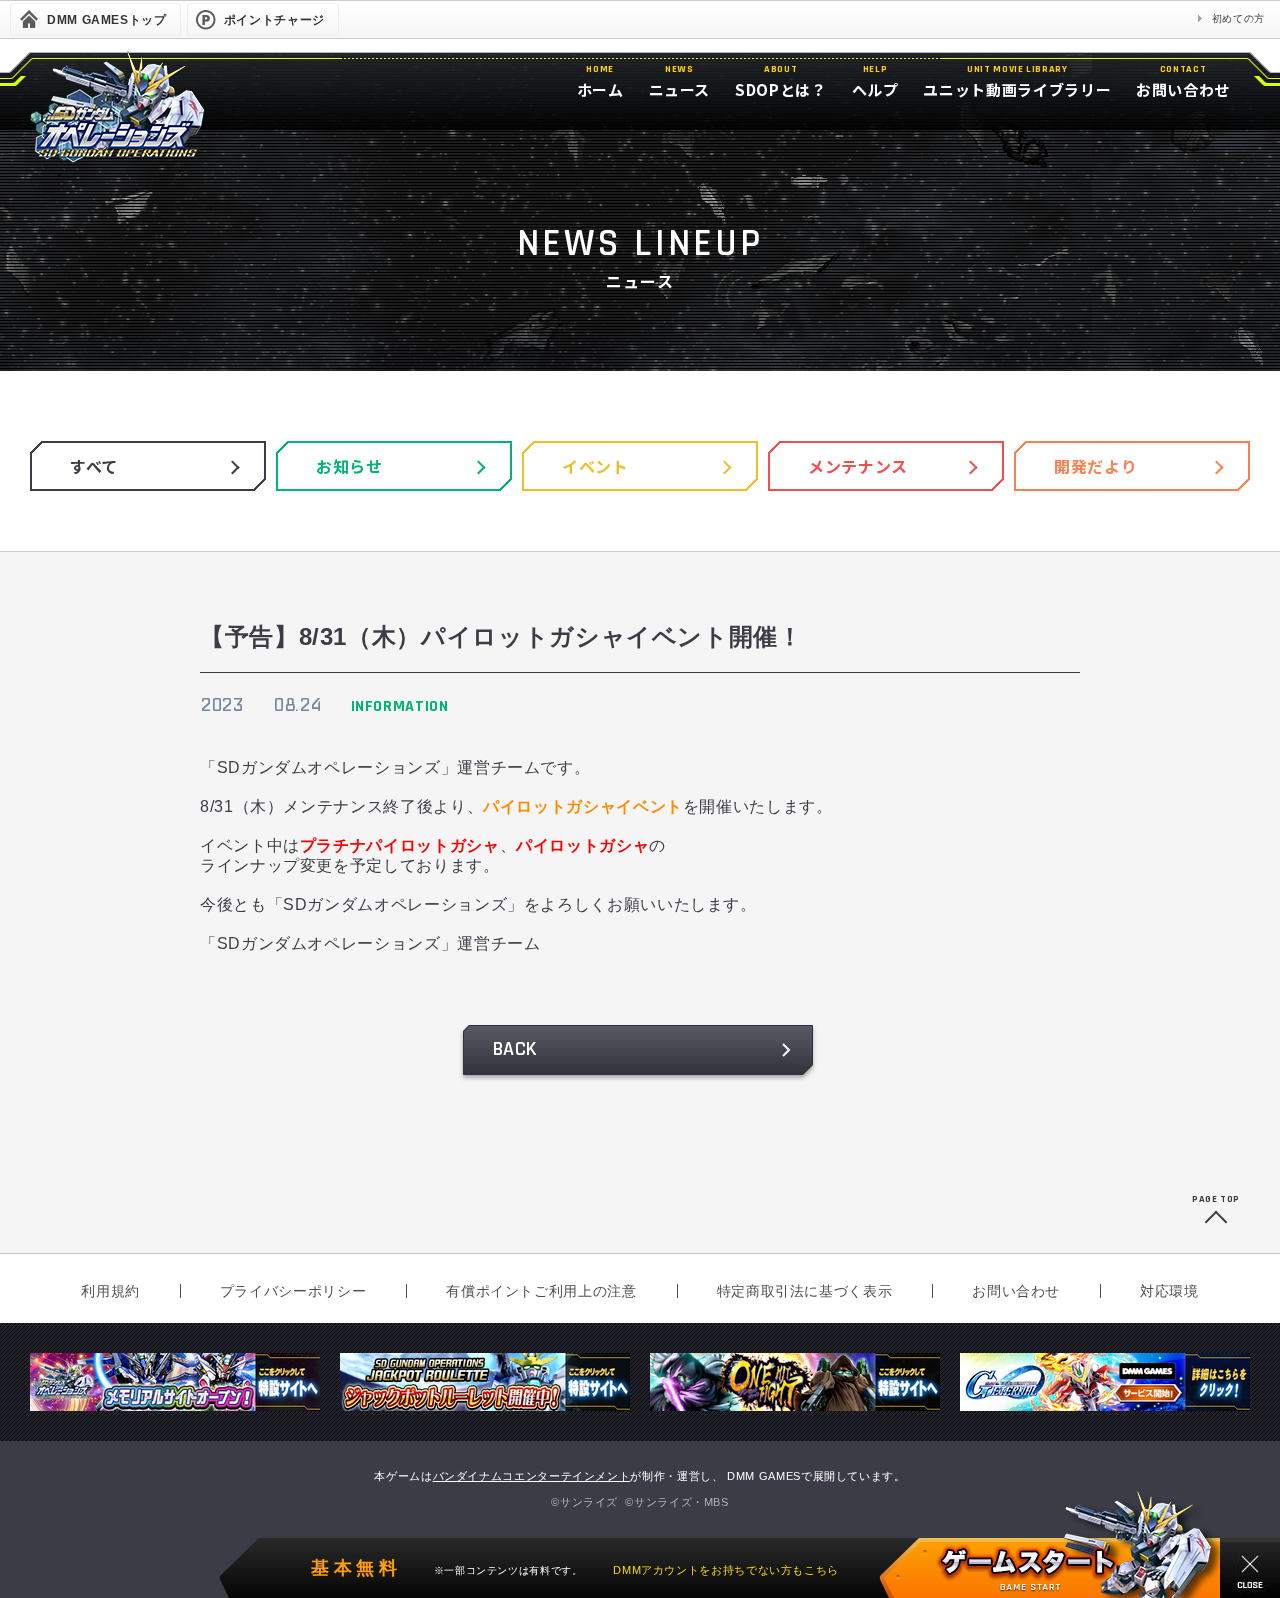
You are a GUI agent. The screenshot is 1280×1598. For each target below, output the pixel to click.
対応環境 (1169, 1291)
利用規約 (110, 1291)
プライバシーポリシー (293, 1291)
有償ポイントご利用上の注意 (541, 1291)
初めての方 (1238, 18)
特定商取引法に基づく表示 (805, 1291)
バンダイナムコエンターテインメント (532, 1476)
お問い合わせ (1016, 1291)
